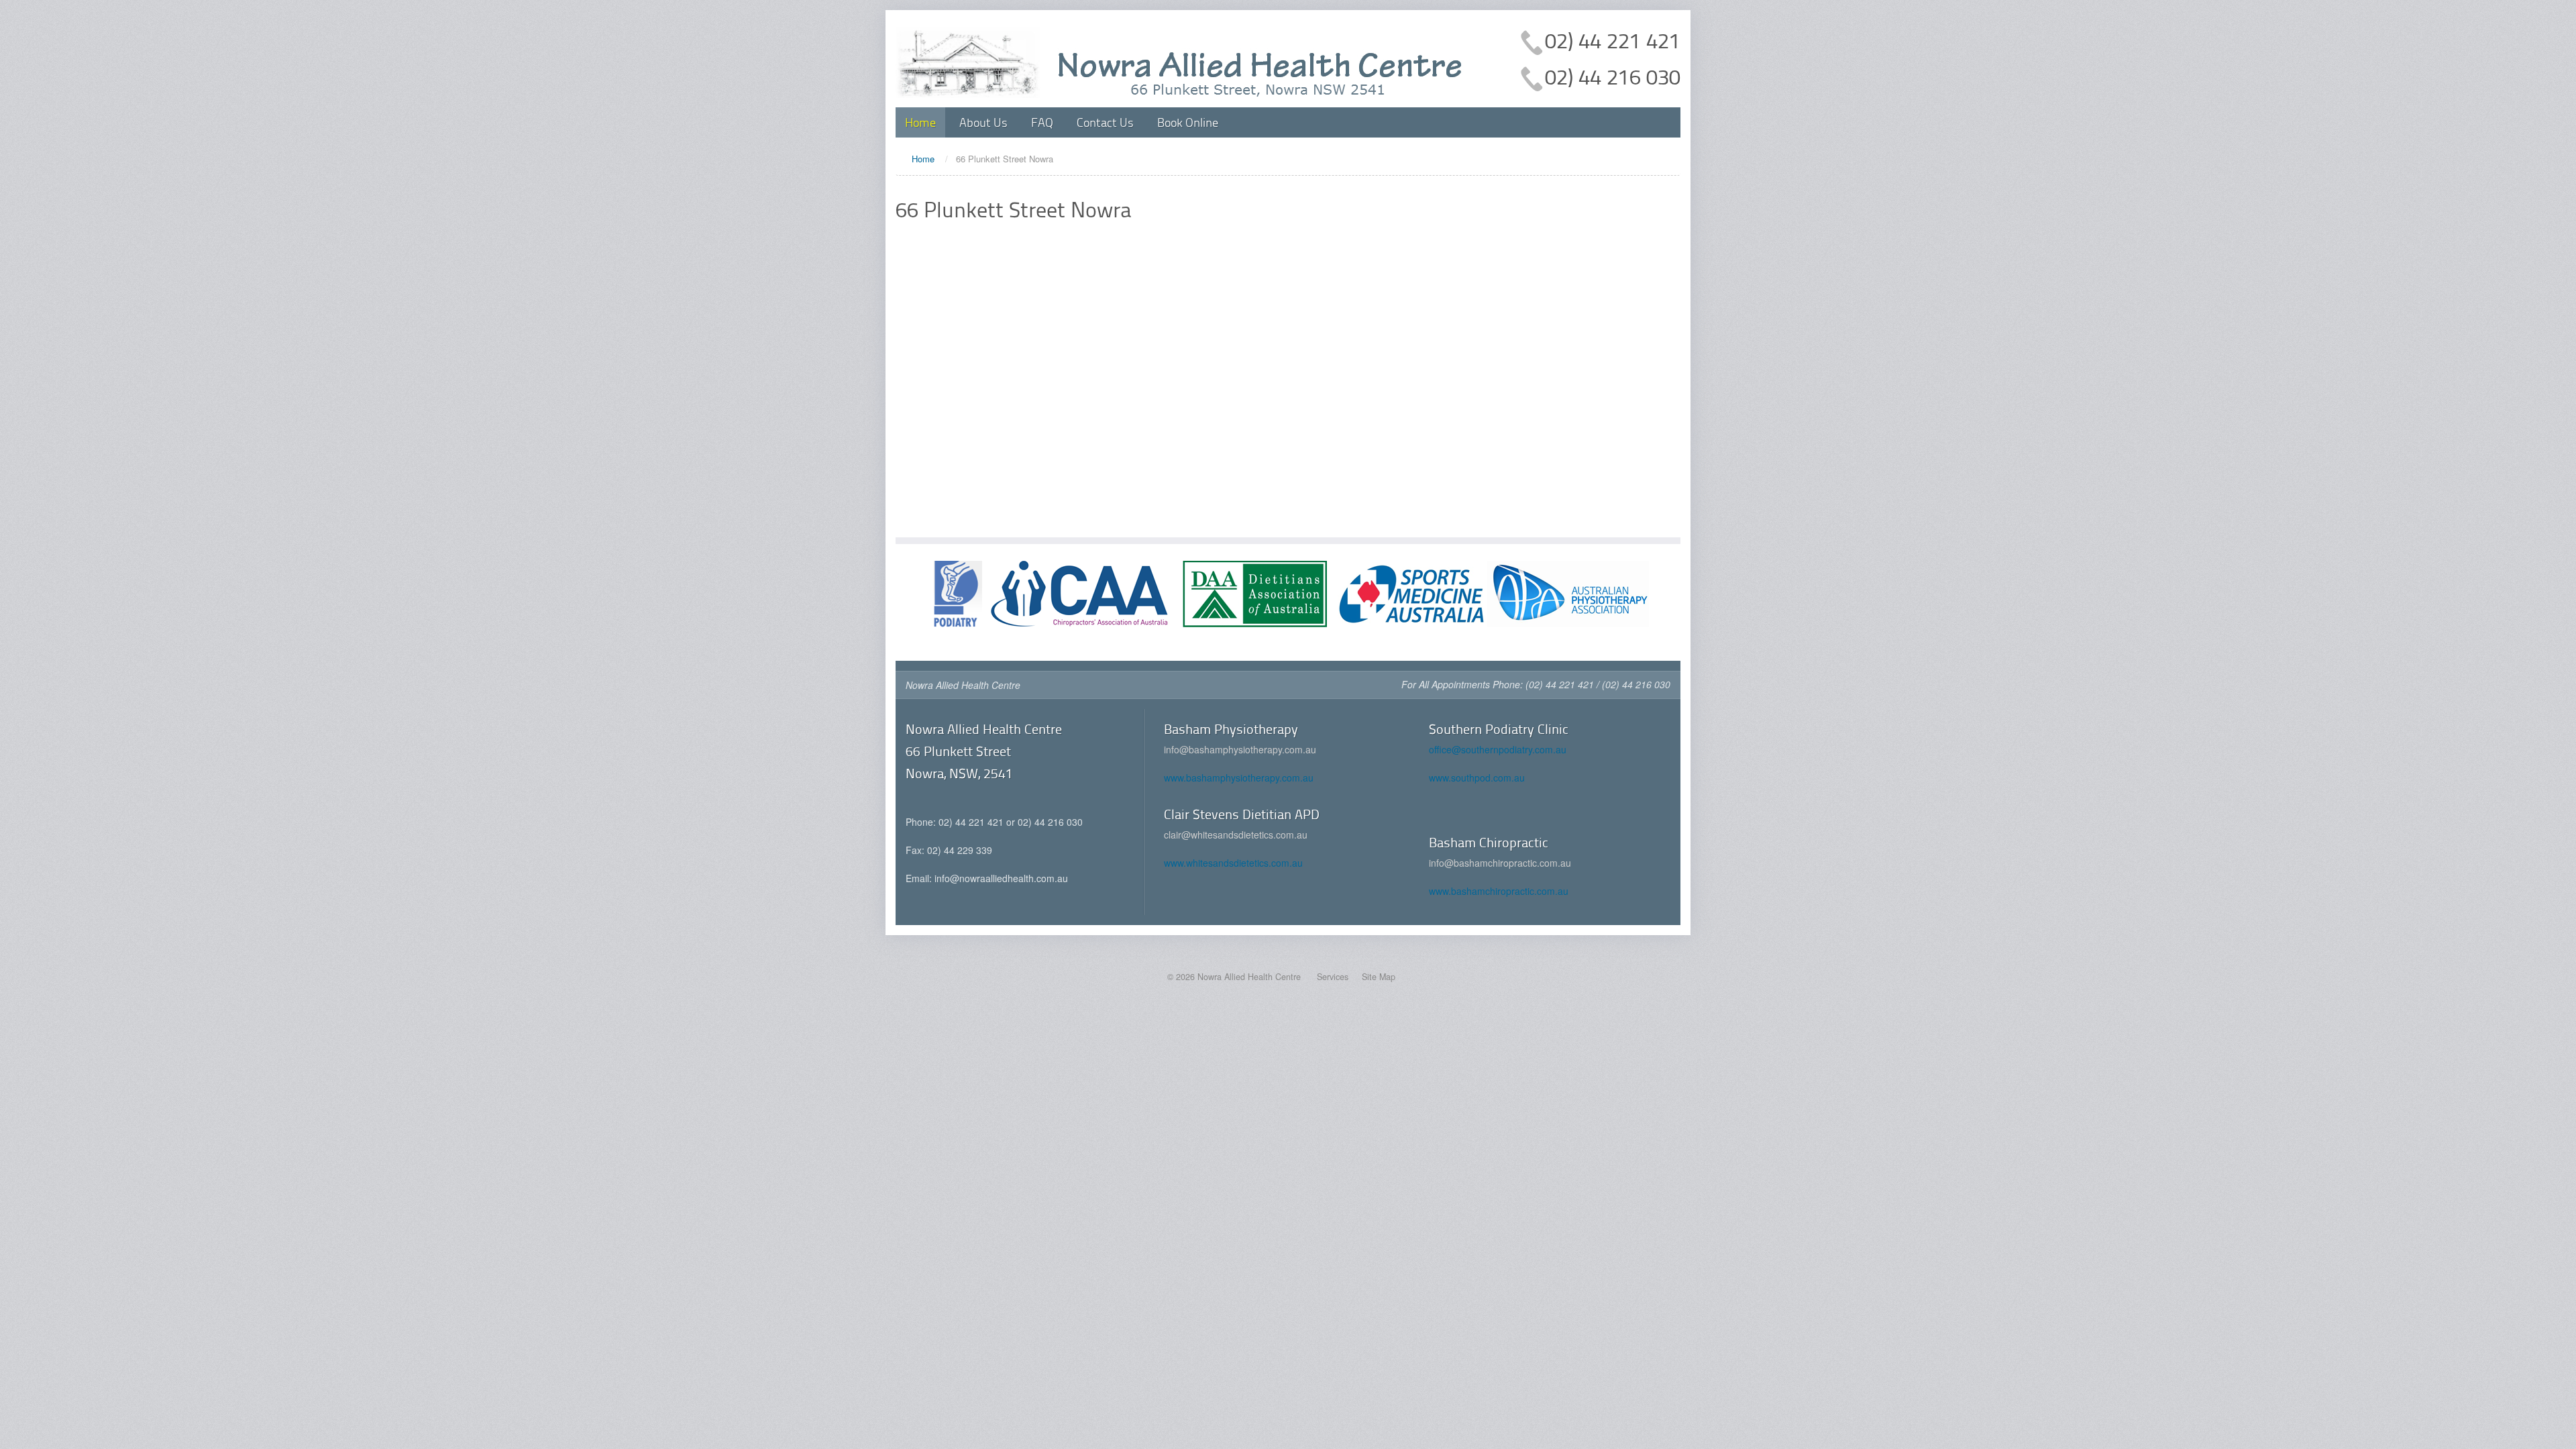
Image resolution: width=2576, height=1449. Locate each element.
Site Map (1379, 977)
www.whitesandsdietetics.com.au (1233, 863)
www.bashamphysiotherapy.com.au (1239, 777)
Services (1333, 977)
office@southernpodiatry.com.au (1498, 749)
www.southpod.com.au (1477, 777)
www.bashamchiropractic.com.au (1499, 891)
